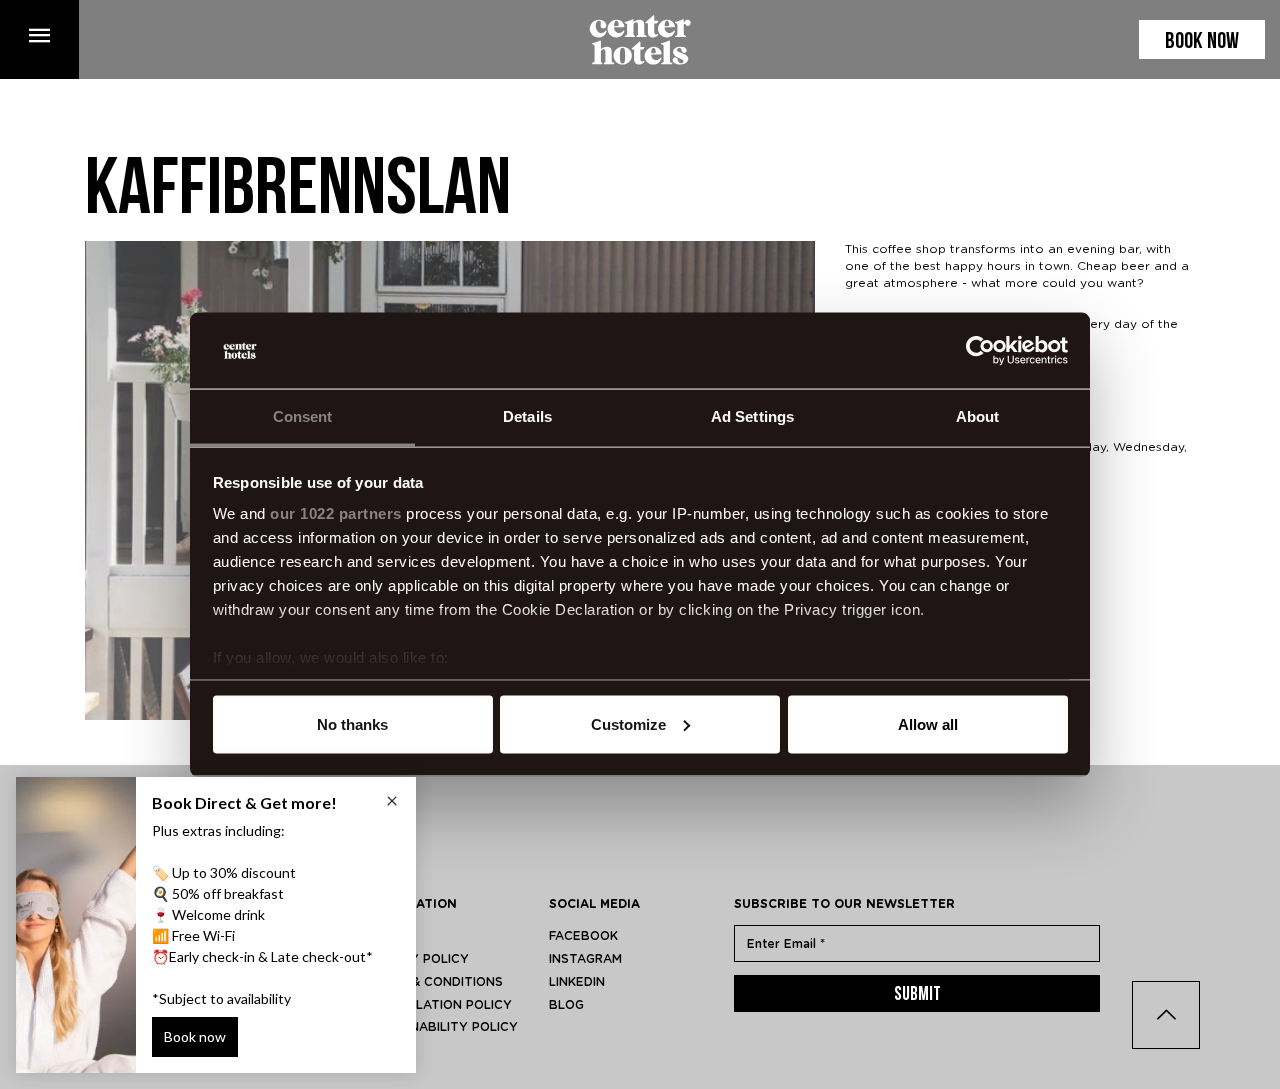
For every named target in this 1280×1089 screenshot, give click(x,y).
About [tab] (978, 416)
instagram (585, 959)
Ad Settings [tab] (752, 416)
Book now (1202, 42)
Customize (628, 723)
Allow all (928, 723)
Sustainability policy (441, 1027)
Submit (917, 995)
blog (566, 1005)
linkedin (577, 982)
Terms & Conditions (434, 982)
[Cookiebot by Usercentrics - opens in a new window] (980, 351)
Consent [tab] (303, 416)
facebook (583, 936)
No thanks (352, 723)
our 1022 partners (336, 513)
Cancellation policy (438, 1005)
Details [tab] (527, 416)
